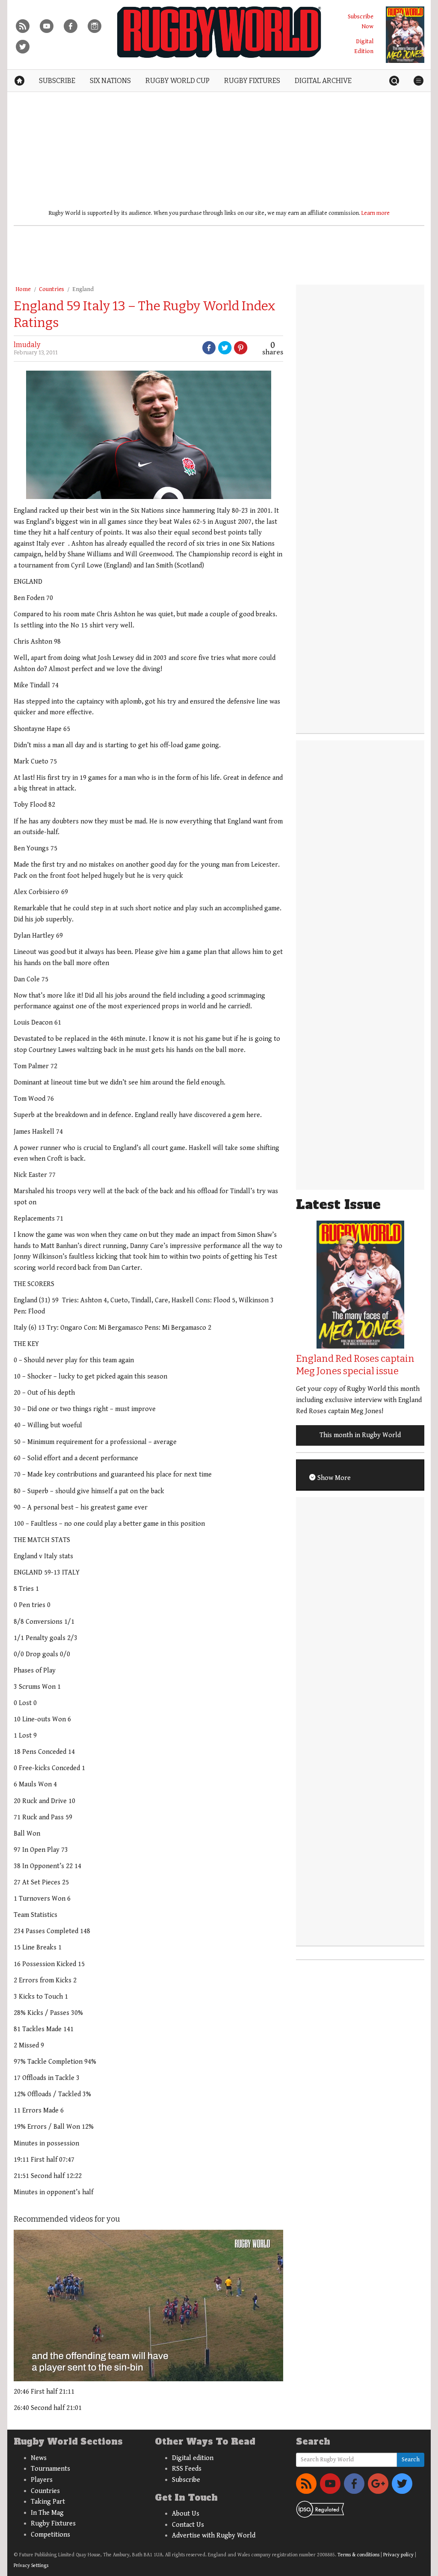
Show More (333, 1478)
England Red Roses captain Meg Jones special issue (355, 1365)
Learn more (376, 213)
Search (411, 2460)
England (83, 289)
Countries (52, 289)
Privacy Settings (31, 2566)
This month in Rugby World (360, 1435)
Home (23, 289)
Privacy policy (398, 2555)
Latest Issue (338, 1205)
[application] (148, 2306)
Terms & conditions (358, 2555)
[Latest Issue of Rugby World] (405, 35)
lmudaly (27, 345)
